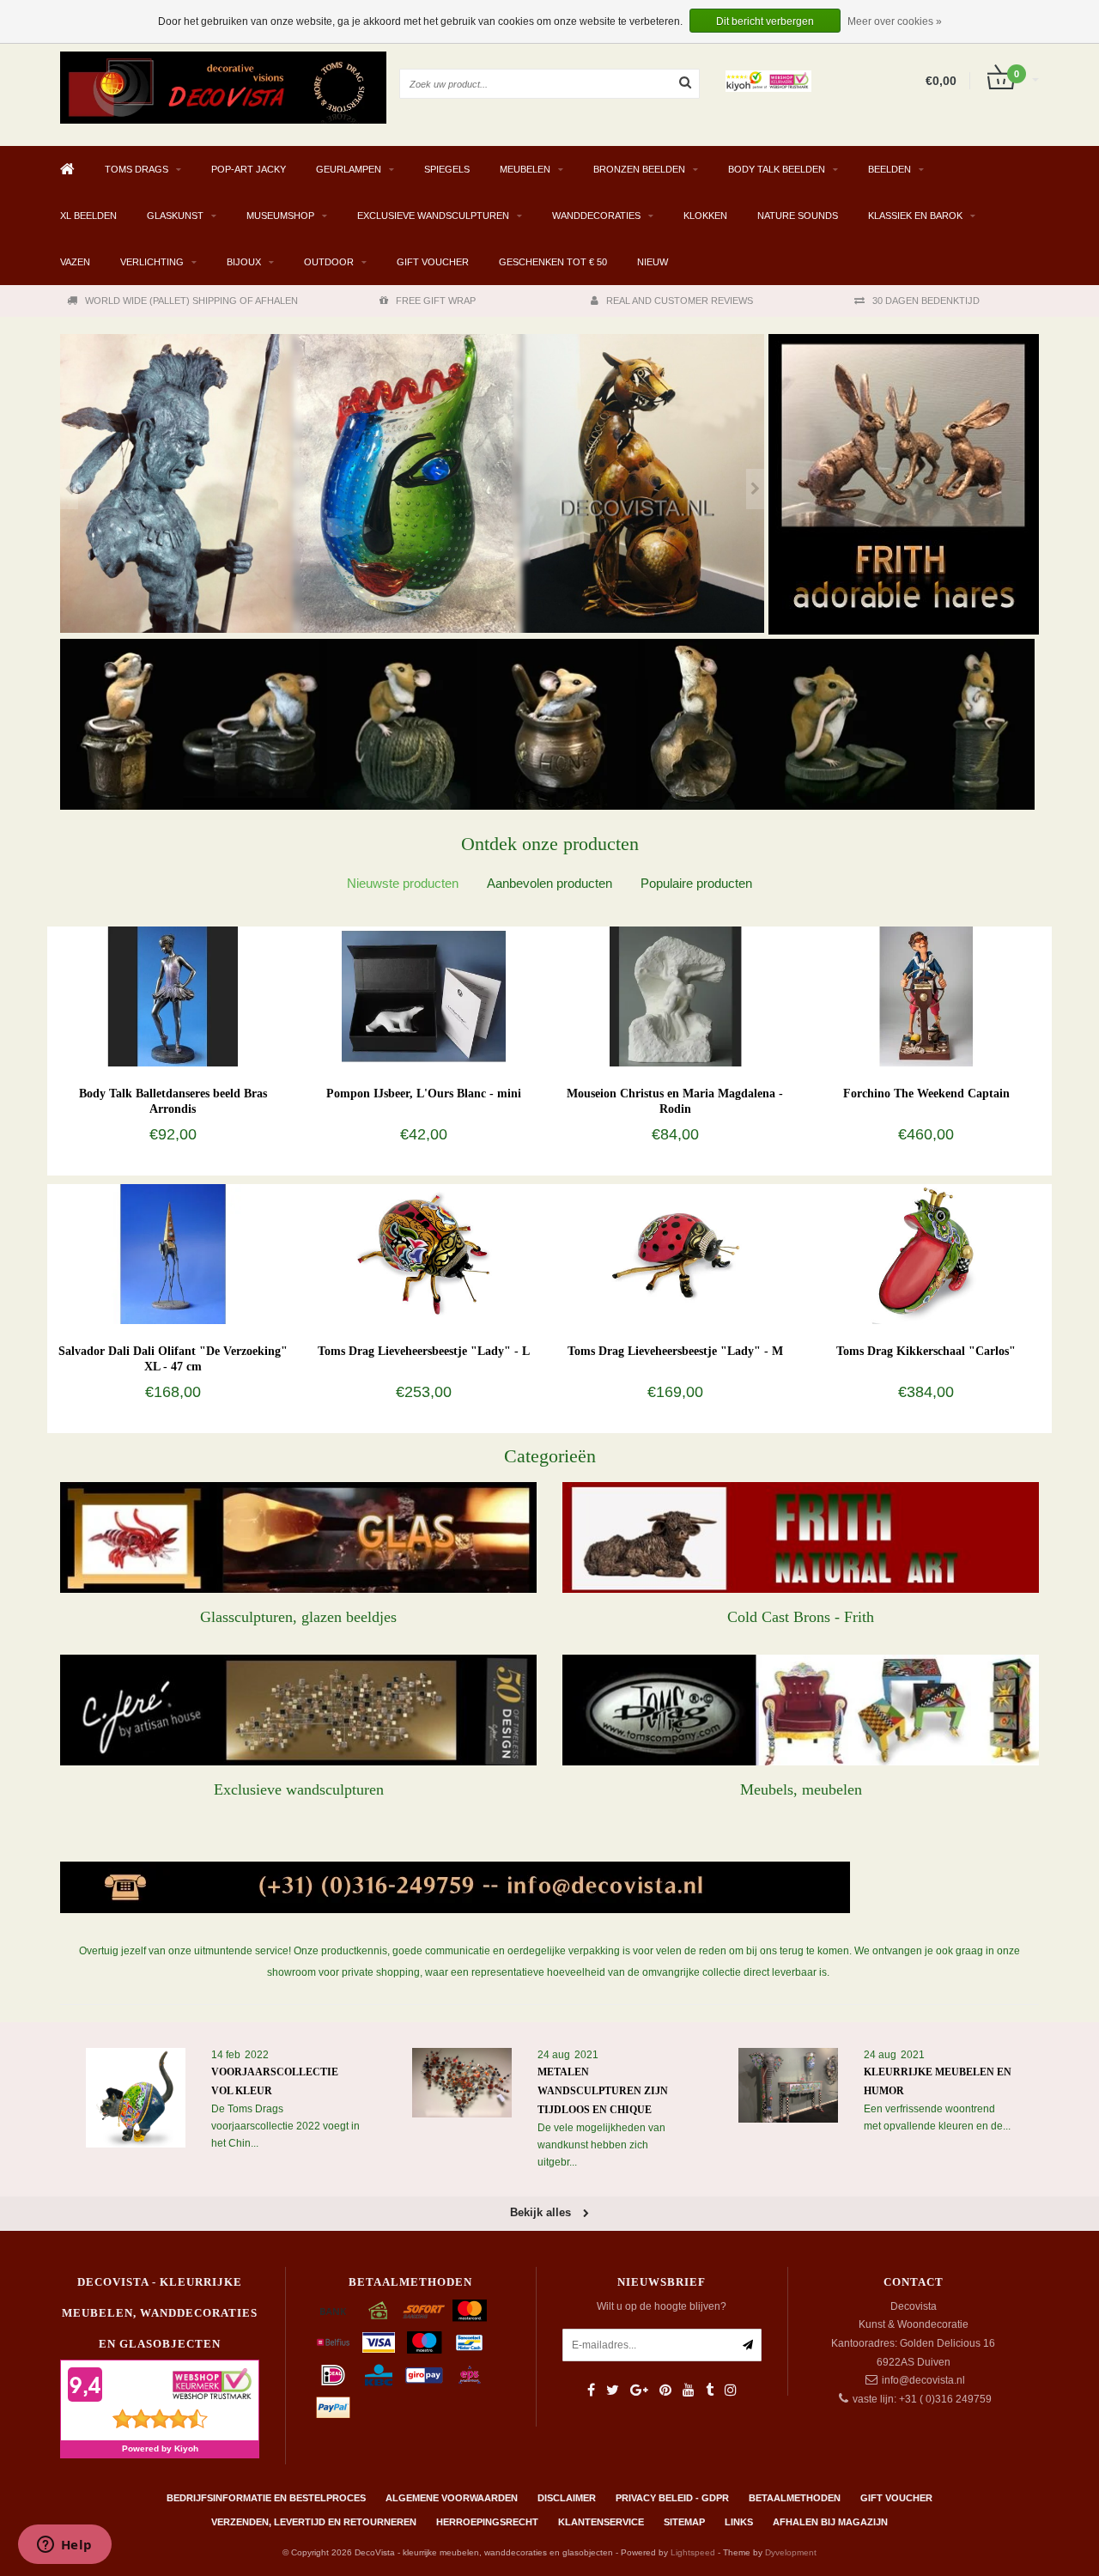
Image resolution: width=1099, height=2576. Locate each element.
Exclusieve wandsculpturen (299, 1789)
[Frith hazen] (904, 484)
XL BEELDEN (88, 216)
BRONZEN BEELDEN (639, 169)
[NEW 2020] (412, 484)
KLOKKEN (705, 216)
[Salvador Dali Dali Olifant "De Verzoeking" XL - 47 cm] (173, 1254)
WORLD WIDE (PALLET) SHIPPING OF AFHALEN (191, 301)
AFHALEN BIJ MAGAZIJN (830, 2522)
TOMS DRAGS (137, 169)
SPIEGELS (447, 169)
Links (739, 2522)
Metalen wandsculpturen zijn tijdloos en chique (603, 2091)
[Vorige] (69, 489)
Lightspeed (693, 2552)
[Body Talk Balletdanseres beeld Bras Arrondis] (173, 996)
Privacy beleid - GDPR (672, 2498)
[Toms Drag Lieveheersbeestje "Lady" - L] (424, 1254)
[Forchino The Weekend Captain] (926, 996)
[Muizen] (547, 724)
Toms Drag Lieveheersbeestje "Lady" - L (424, 1351)
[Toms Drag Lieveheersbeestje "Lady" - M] (675, 1254)
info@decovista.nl (923, 2380)
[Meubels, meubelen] (801, 1710)
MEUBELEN (525, 169)
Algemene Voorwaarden (452, 2498)
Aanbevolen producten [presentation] (549, 883)
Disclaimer (567, 2498)
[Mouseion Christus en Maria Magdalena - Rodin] (675, 996)
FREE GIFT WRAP (436, 301)
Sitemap (684, 2522)
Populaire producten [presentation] (696, 883)
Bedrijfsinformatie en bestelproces (266, 2498)
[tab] (403, 883)
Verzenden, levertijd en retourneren (314, 2522)
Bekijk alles (542, 2212)
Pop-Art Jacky (249, 169)
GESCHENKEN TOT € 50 (553, 262)
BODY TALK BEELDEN (777, 169)
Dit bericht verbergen (765, 21)
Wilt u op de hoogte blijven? (662, 2306)
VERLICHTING (152, 262)
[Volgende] (755, 489)
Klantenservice (601, 2522)
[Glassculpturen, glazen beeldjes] (298, 1537)
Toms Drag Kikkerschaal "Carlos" (926, 1351)
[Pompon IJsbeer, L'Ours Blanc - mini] (424, 996)
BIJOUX (244, 262)
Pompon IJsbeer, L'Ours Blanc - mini (424, 1094)
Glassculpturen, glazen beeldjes (298, 1617)
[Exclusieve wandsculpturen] (298, 1710)
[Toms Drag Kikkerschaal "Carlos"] (926, 1254)
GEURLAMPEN (349, 169)
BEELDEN (890, 169)
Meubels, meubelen (801, 1789)
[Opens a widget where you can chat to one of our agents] (64, 2546)
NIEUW (653, 262)
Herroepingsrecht (487, 2522)
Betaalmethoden (795, 2498)
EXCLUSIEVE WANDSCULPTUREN (433, 216)
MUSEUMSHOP (280, 216)
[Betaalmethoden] (333, 2311)
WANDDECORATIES (596, 216)
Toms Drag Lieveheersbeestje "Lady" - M (675, 1351)
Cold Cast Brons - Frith (801, 1617)
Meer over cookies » (895, 21)
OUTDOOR (329, 262)
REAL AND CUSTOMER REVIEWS (680, 301)
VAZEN (75, 262)
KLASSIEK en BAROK (915, 216)
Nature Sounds (798, 216)
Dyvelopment (791, 2552)
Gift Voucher (433, 262)
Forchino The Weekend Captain (926, 1094)
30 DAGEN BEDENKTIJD (926, 301)
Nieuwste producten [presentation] (403, 883)
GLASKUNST (175, 216)
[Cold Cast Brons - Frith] (801, 1537)
